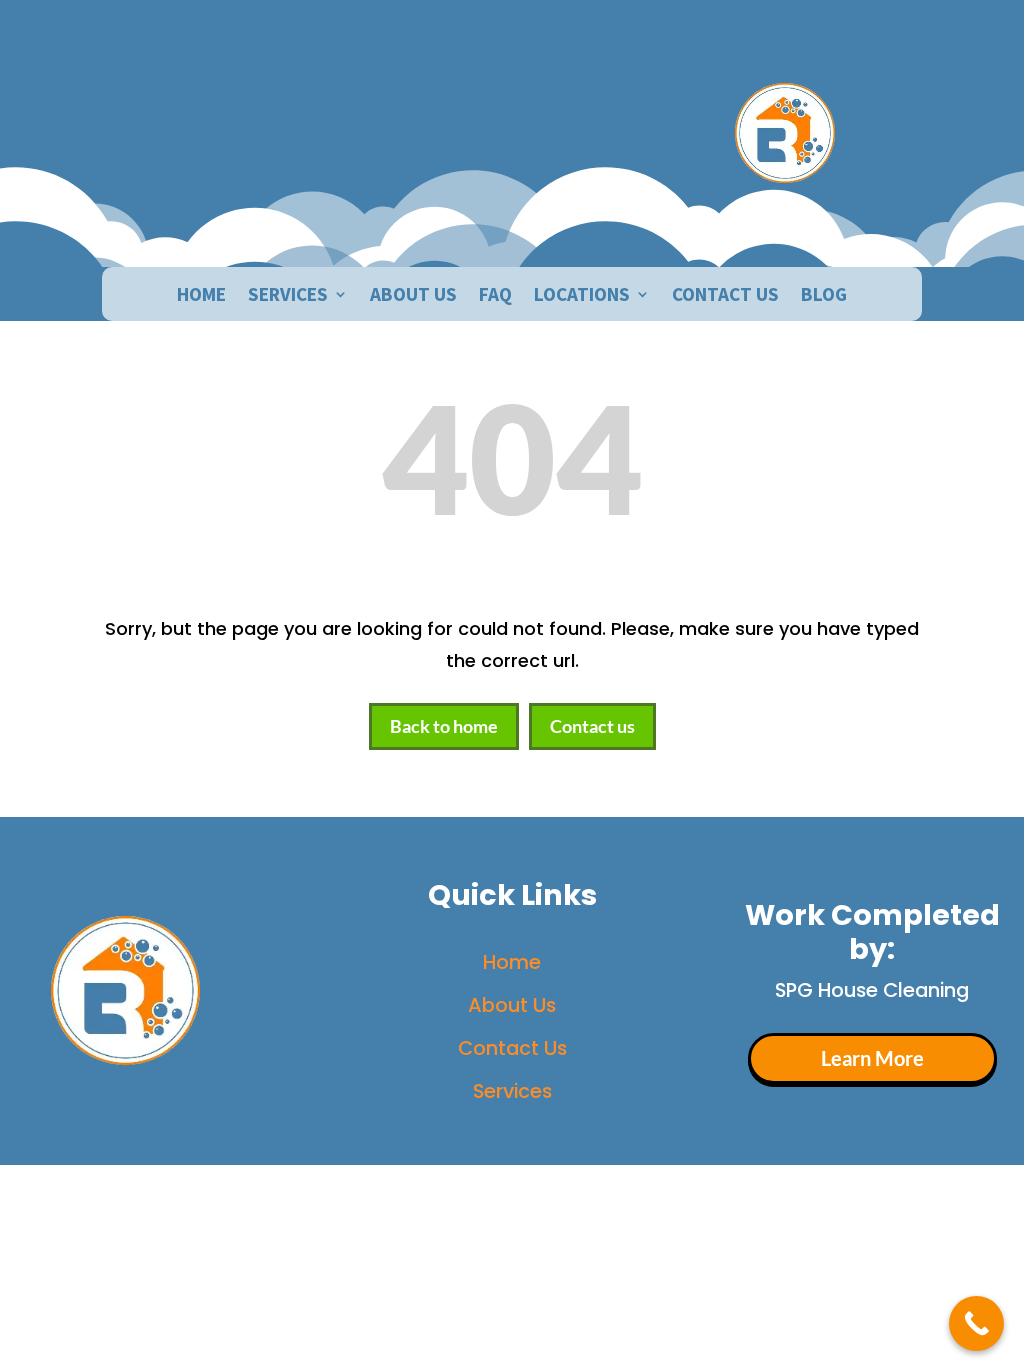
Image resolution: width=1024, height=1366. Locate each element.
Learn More (872, 1058)
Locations (582, 296)
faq (495, 296)
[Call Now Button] (976, 1323)
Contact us (592, 726)
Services (288, 296)
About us (413, 296)
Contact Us (725, 296)
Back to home (444, 726)
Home (201, 296)
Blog (824, 296)
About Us (512, 1005)
